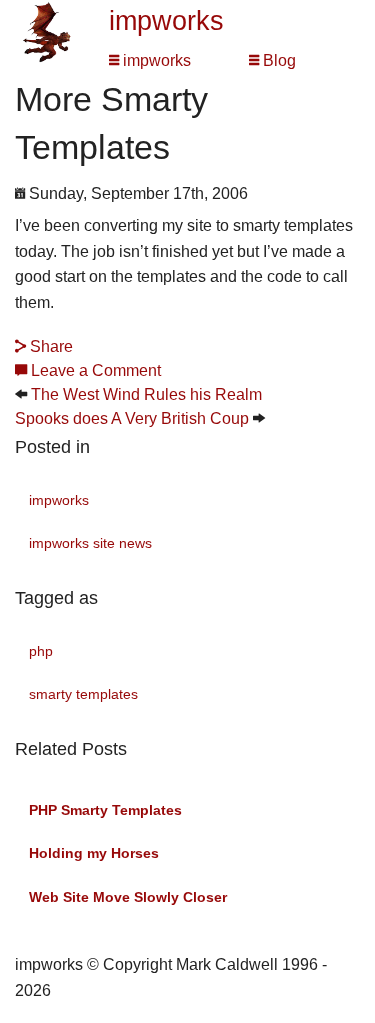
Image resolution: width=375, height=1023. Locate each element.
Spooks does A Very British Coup (132, 418)
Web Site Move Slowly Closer (128, 897)
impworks (166, 21)
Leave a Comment (94, 370)
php (41, 651)
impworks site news (90, 543)
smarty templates (83, 694)
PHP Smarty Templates (105, 810)
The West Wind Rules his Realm (146, 394)
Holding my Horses (94, 853)
